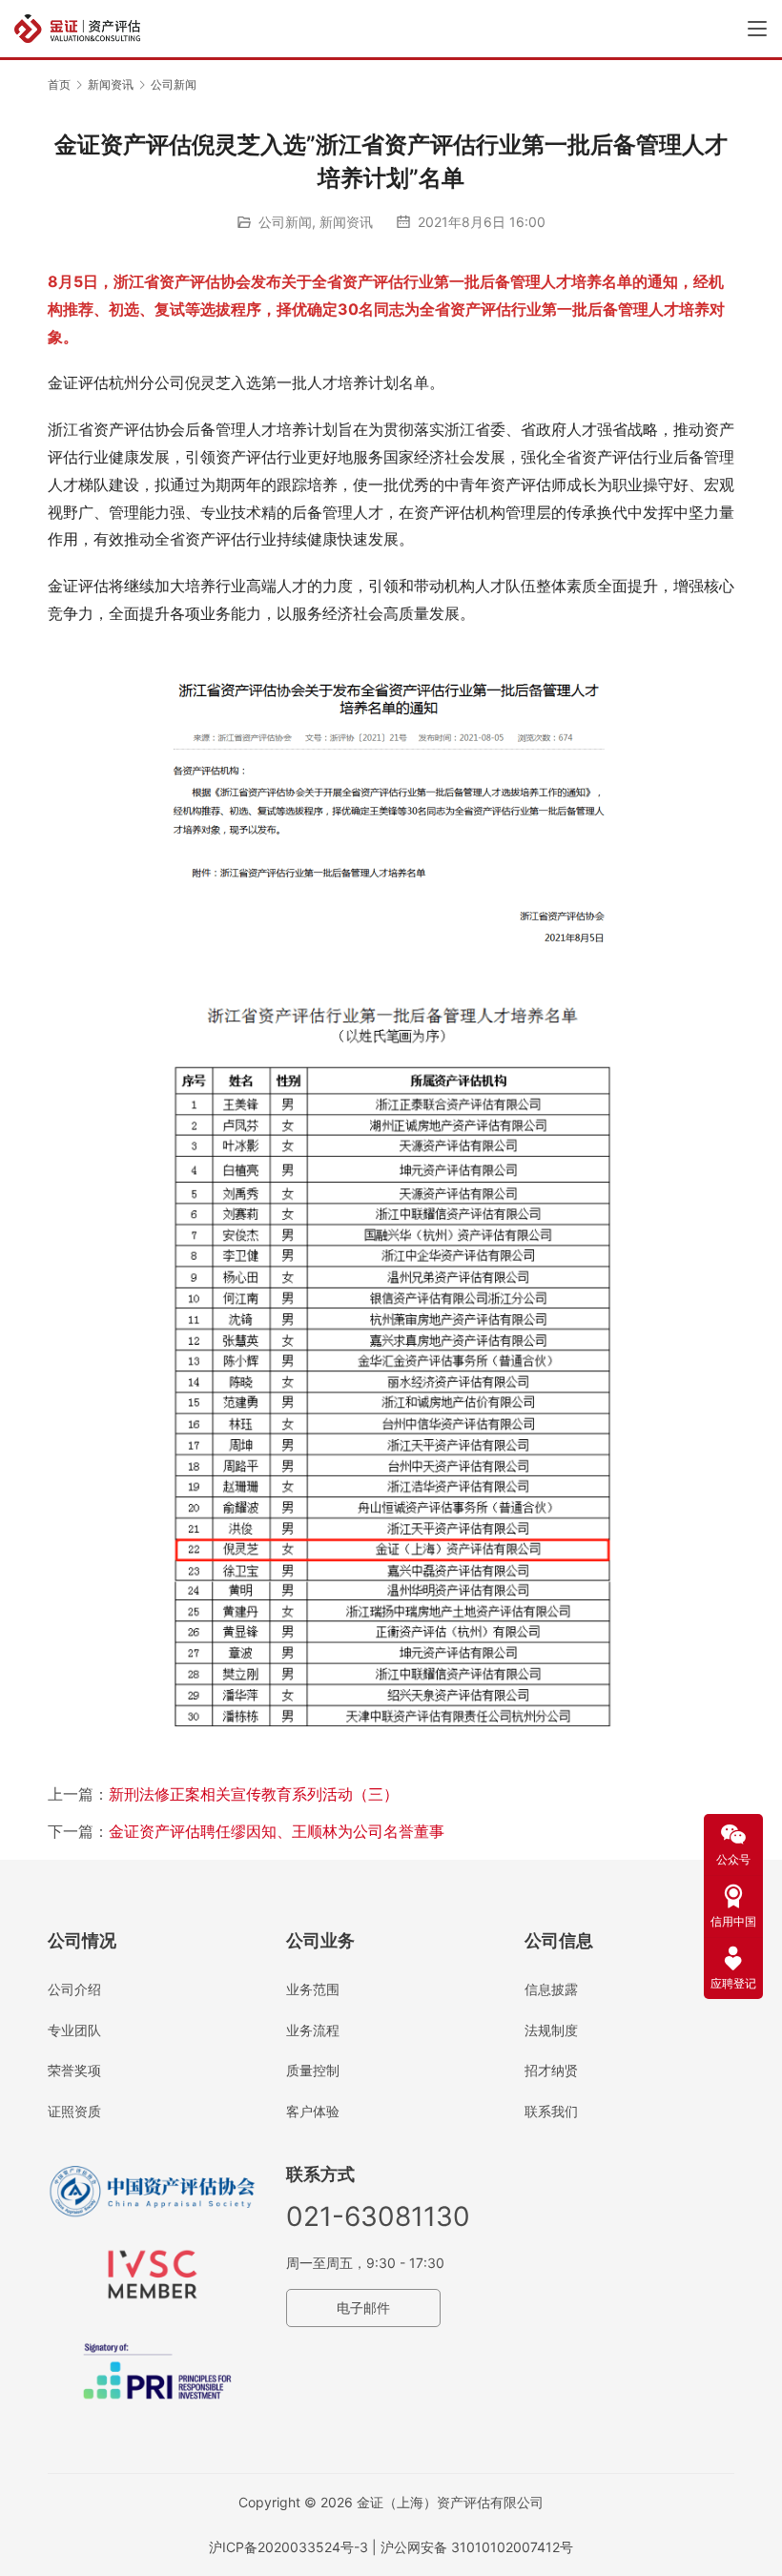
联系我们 (551, 2111)
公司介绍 (74, 1989)
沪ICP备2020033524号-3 (288, 2547)
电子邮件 (363, 2308)
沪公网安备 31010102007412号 (477, 2547)
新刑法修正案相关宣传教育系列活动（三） (254, 1794)
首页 (59, 84)
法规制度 (551, 2030)
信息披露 (551, 1989)
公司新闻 (285, 222)
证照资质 (74, 2111)
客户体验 (313, 2111)
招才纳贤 (551, 2070)
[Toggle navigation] (757, 29)
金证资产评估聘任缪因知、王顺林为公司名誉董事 (277, 1831)
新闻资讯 (346, 222)
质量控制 (313, 2070)
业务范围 (313, 1989)
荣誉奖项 (74, 2070)
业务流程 (313, 2030)
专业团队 (74, 2030)
